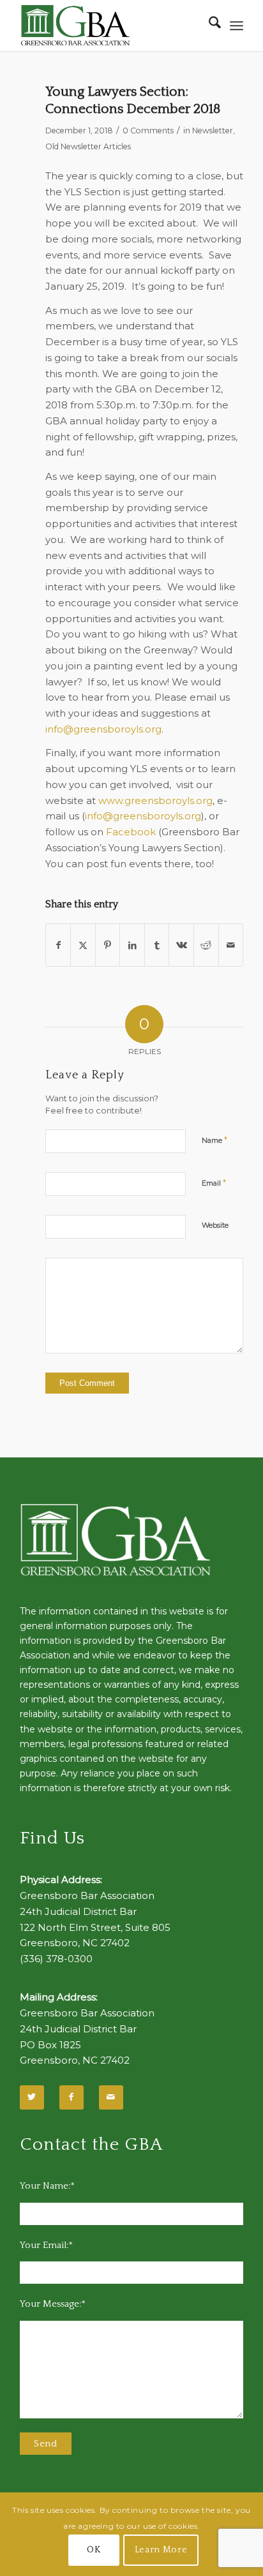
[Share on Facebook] (58, 945)
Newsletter (213, 130)
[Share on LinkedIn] (132, 945)
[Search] (208, 26)
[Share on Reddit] (206, 945)
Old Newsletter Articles (88, 146)
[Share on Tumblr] (157, 945)
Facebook (131, 832)
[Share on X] (83, 945)
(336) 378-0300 (56, 1959)
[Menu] (237, 26)
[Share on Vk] (181, 945)
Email (214, 1182)
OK (94, 2550)
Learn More (161, 2550)
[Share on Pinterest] (108, 945)
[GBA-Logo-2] (109, 26)
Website (215, 1225)
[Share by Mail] (231, 945)
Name (214, 1140)
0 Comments (148, 130)
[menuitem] (208, 26)
